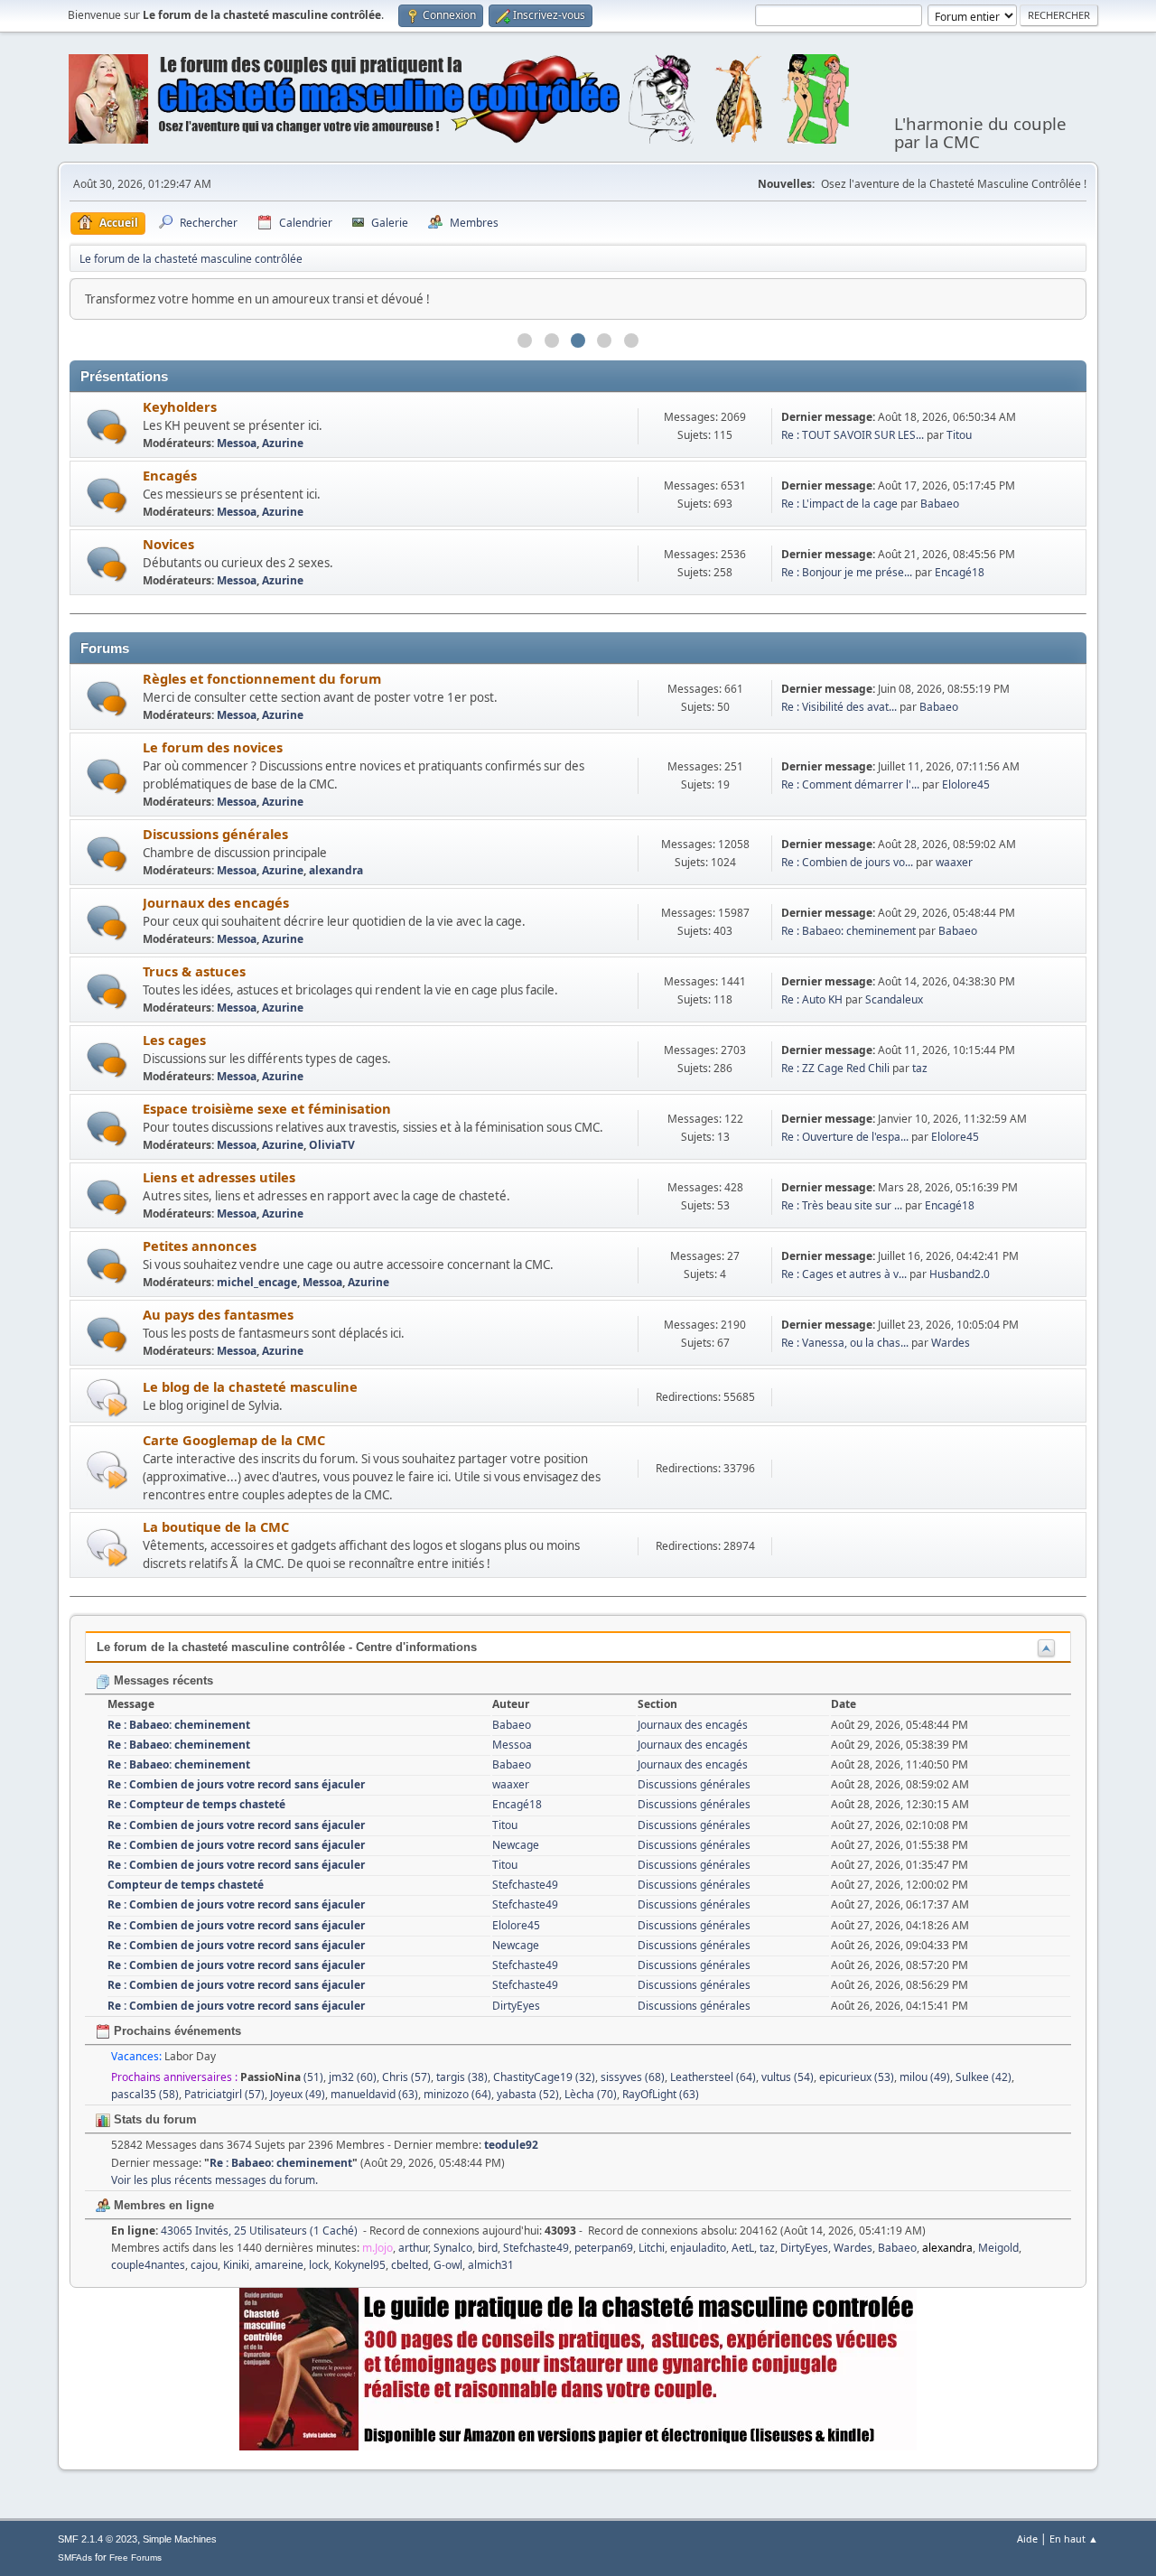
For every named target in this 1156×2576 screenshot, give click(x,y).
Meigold (998, 2248)
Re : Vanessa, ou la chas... (845, 1343)
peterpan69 (604, 2248)
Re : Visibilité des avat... (839, 707)
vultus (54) (788, 2077)
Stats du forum (154, 2119)
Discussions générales (215, 834)
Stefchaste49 (525, 1885)
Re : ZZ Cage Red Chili (835, 1068)
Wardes (951, 1343)
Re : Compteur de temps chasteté (196, 1804)
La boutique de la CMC (216, 1526)
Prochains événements (176, 2031)
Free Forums (135, 2557)
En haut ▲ (1074, 2539)
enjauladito (698, 2248)
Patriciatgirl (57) (224, 2094)
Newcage (516, 1845)
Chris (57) (406, 2077)
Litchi (652, 2248)
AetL (743, 2248)
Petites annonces (200, 1246)
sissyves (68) (633, 2077)
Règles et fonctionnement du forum (262, 678)
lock (319, 2265)
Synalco (453, 2248)
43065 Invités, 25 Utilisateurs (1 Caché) (234, 2231)
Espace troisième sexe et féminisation (267, 1108)
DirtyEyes (516, 2006)
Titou (959, 435)
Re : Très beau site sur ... (842, 1205)
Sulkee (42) (984, 2077)
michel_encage (257, 1282)
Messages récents (162, 1680)
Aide (1027, 2539)
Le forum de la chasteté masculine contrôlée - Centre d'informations (287, 1647)
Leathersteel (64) (713, 2077)
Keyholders (180, 406)
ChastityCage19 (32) (544, 2077)
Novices (168, 544)
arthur (413, 2248)
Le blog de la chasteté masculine (250, 1386)
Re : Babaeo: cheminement (848, 931)
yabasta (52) (528, 2094)
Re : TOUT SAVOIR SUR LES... (853, 435)
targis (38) (462, 2077)
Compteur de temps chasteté (186, 1885)
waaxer (954, 862)
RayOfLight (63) (661, 2094)
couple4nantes (148, 2265)
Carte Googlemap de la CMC (234, 1440)
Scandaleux (894, 999)
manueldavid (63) (374, 2094)
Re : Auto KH (812, 999)
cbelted (410, 2265)
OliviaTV (332, 1145)
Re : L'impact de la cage (839, 504)
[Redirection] (107, 1397)
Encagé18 (960, 572)
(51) (282, 2077)
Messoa (237, 443)
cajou (204, 2265)
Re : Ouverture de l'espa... (845, 1137)
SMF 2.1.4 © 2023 (98, 2539)
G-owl (448, 2265)
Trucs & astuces (194, 971)
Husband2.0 (960, 1274)
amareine (279, 2265)
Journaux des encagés (216, 902)
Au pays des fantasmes (218, 1314)
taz (920, 1068)
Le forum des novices (213, 747)
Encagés (170, 475)
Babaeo (940, 504)
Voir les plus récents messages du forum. (214, 2180)
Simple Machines (180, 2539)
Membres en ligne (162, 2205)
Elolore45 (966, 784)
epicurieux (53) (857, 2077)
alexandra (336, 870)
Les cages (174, 1040)
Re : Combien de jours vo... (847, 862)
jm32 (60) (353, 2077)
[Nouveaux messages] (107, 427)
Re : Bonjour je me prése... (847, 572)
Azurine (283, 443)
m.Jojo (378, 2248)
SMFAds (75, 2557)
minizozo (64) (457, 2094)
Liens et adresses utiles (219, 1177)
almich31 (491, 2265)
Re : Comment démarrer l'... (850, 784)
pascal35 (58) (145, 2094)
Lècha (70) (591, 2094)
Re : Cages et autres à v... (844, 1274)
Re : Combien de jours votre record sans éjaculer (236, 1784)
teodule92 (511, 2145)
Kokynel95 (360, 2265)
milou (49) (925, 2077)
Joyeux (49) (298, 2094)
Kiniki (236, 2265)
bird (488, 2248)
